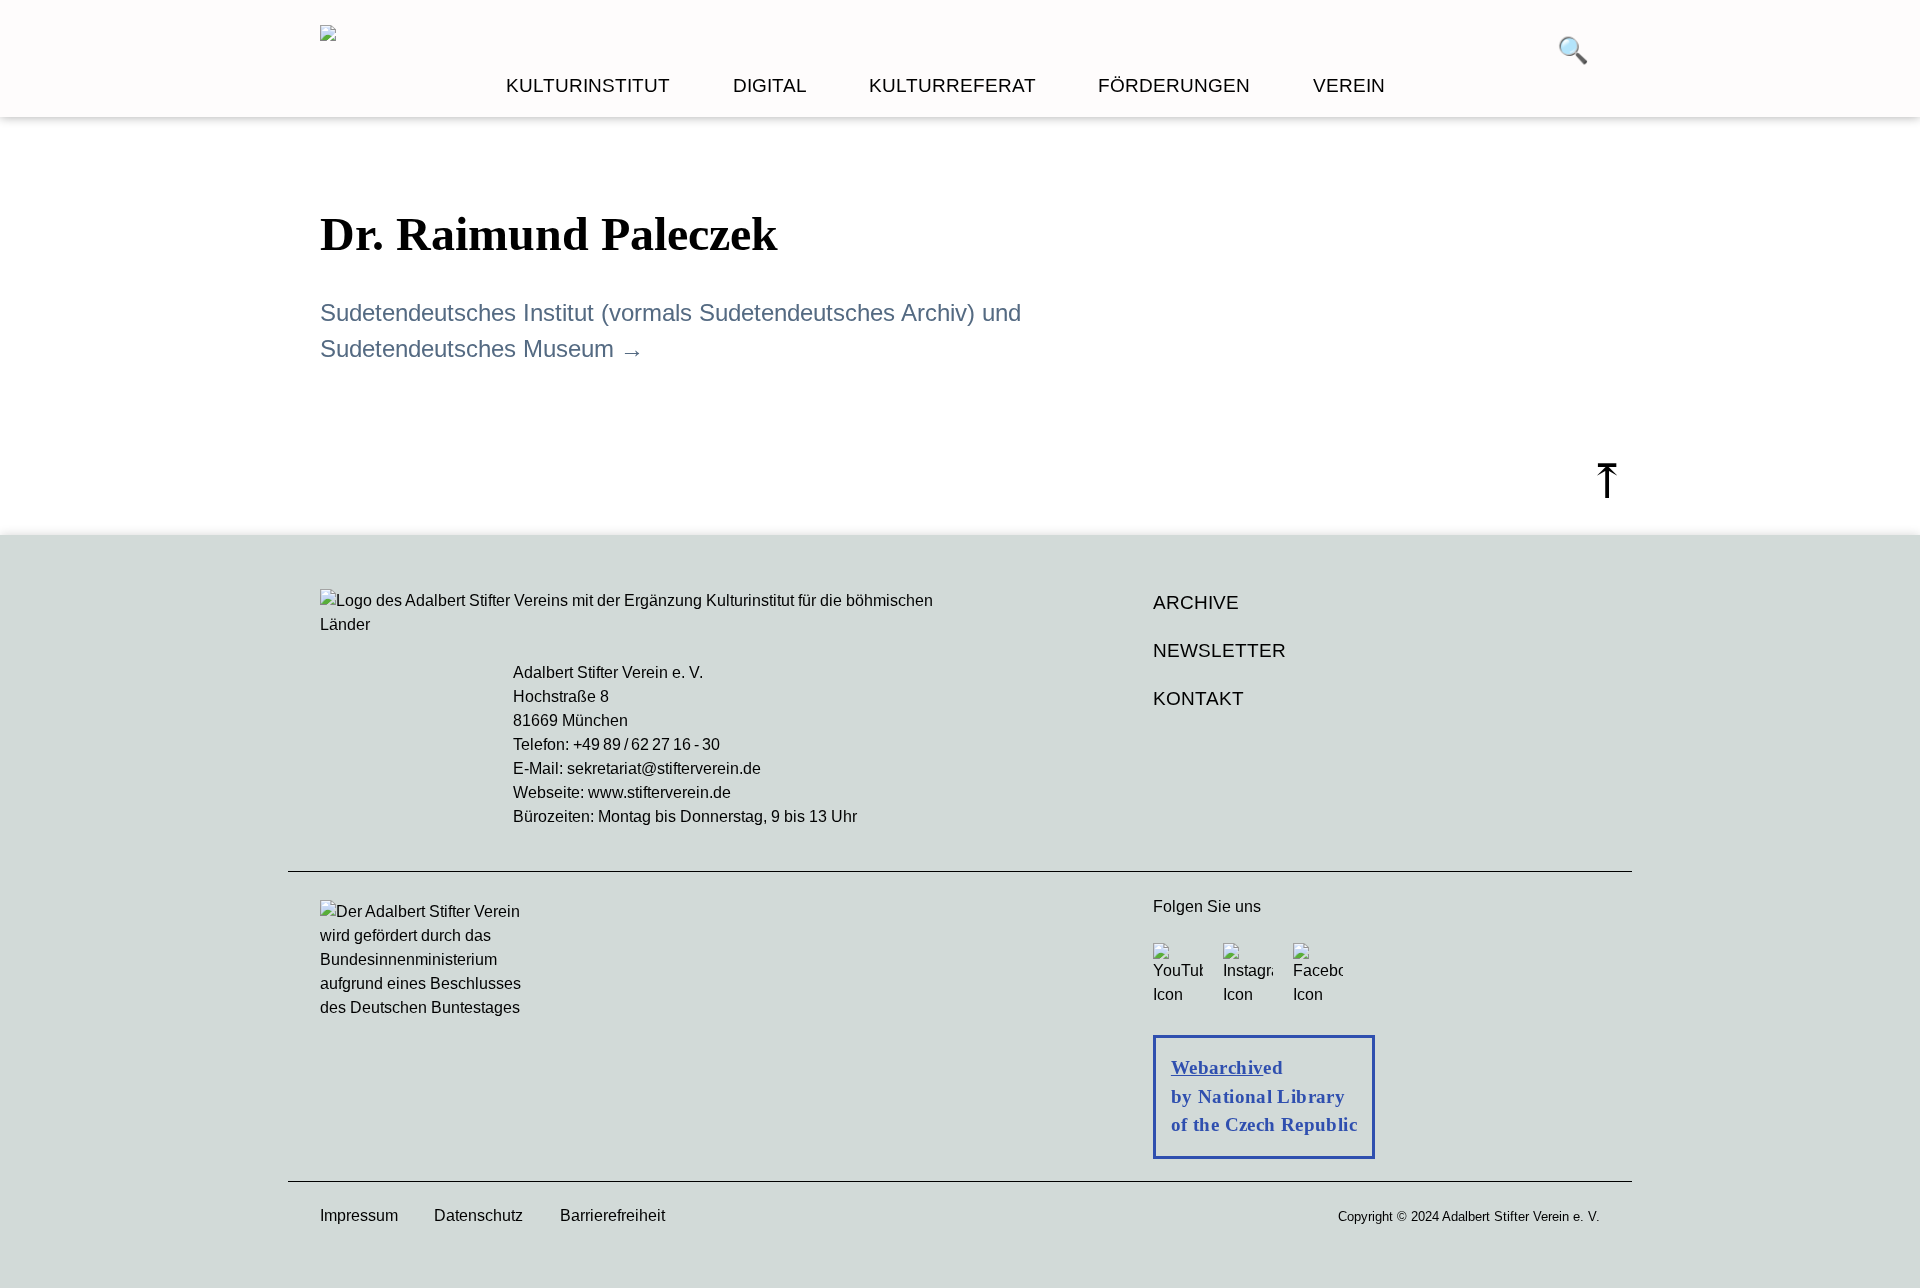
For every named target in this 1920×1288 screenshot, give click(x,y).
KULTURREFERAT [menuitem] (952, 85)
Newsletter (1219, 650)
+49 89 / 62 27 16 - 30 (646, 744)
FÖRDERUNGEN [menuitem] (1174, 85)
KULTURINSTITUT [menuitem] (588, 85)
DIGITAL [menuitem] (770, 85)
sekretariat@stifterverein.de (664, 768)
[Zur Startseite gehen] (640, 36)
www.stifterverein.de (659, 792)
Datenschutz (478, 1215)
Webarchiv (1217, 1067)
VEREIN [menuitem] (1349, 85)
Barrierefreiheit (612, 1215)
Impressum (359, 1215)
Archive (1196, 602)
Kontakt (1198, 698)
